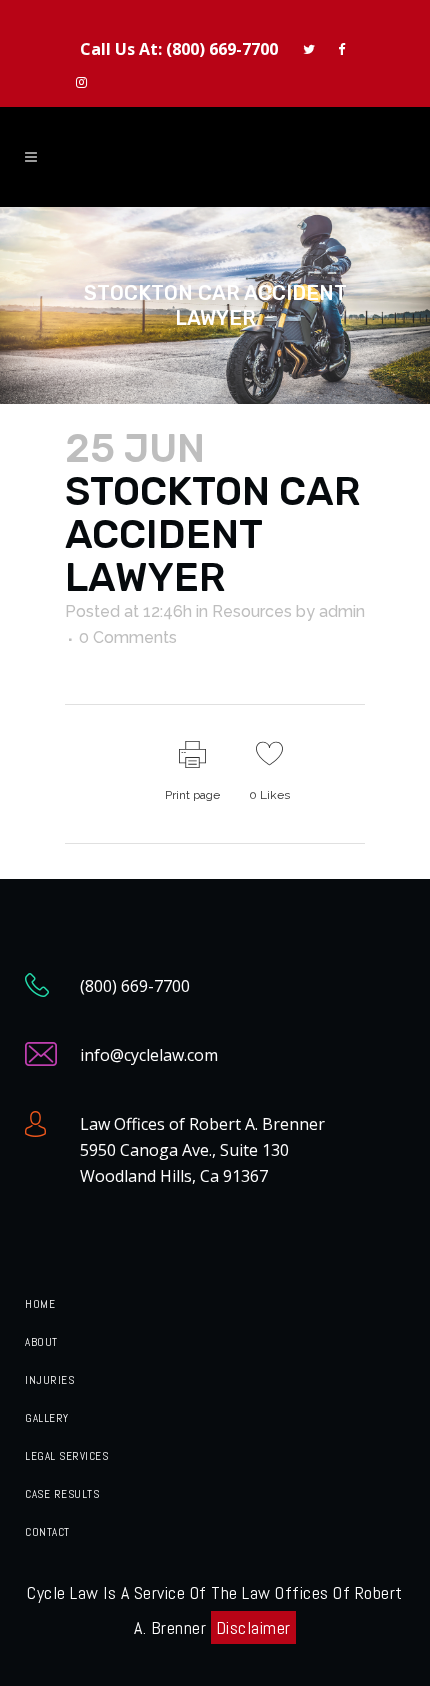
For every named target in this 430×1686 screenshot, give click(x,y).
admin (342, 611)
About (41, 1342)
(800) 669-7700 (222, 49)
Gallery (47, 1418)
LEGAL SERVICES (66, 1456)
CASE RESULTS (62, 1494)
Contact (47, 1532)
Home (40, 1304)
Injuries (49, 1380)
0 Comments (128, 637)
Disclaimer (253, 1627)
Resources (252, 611)
